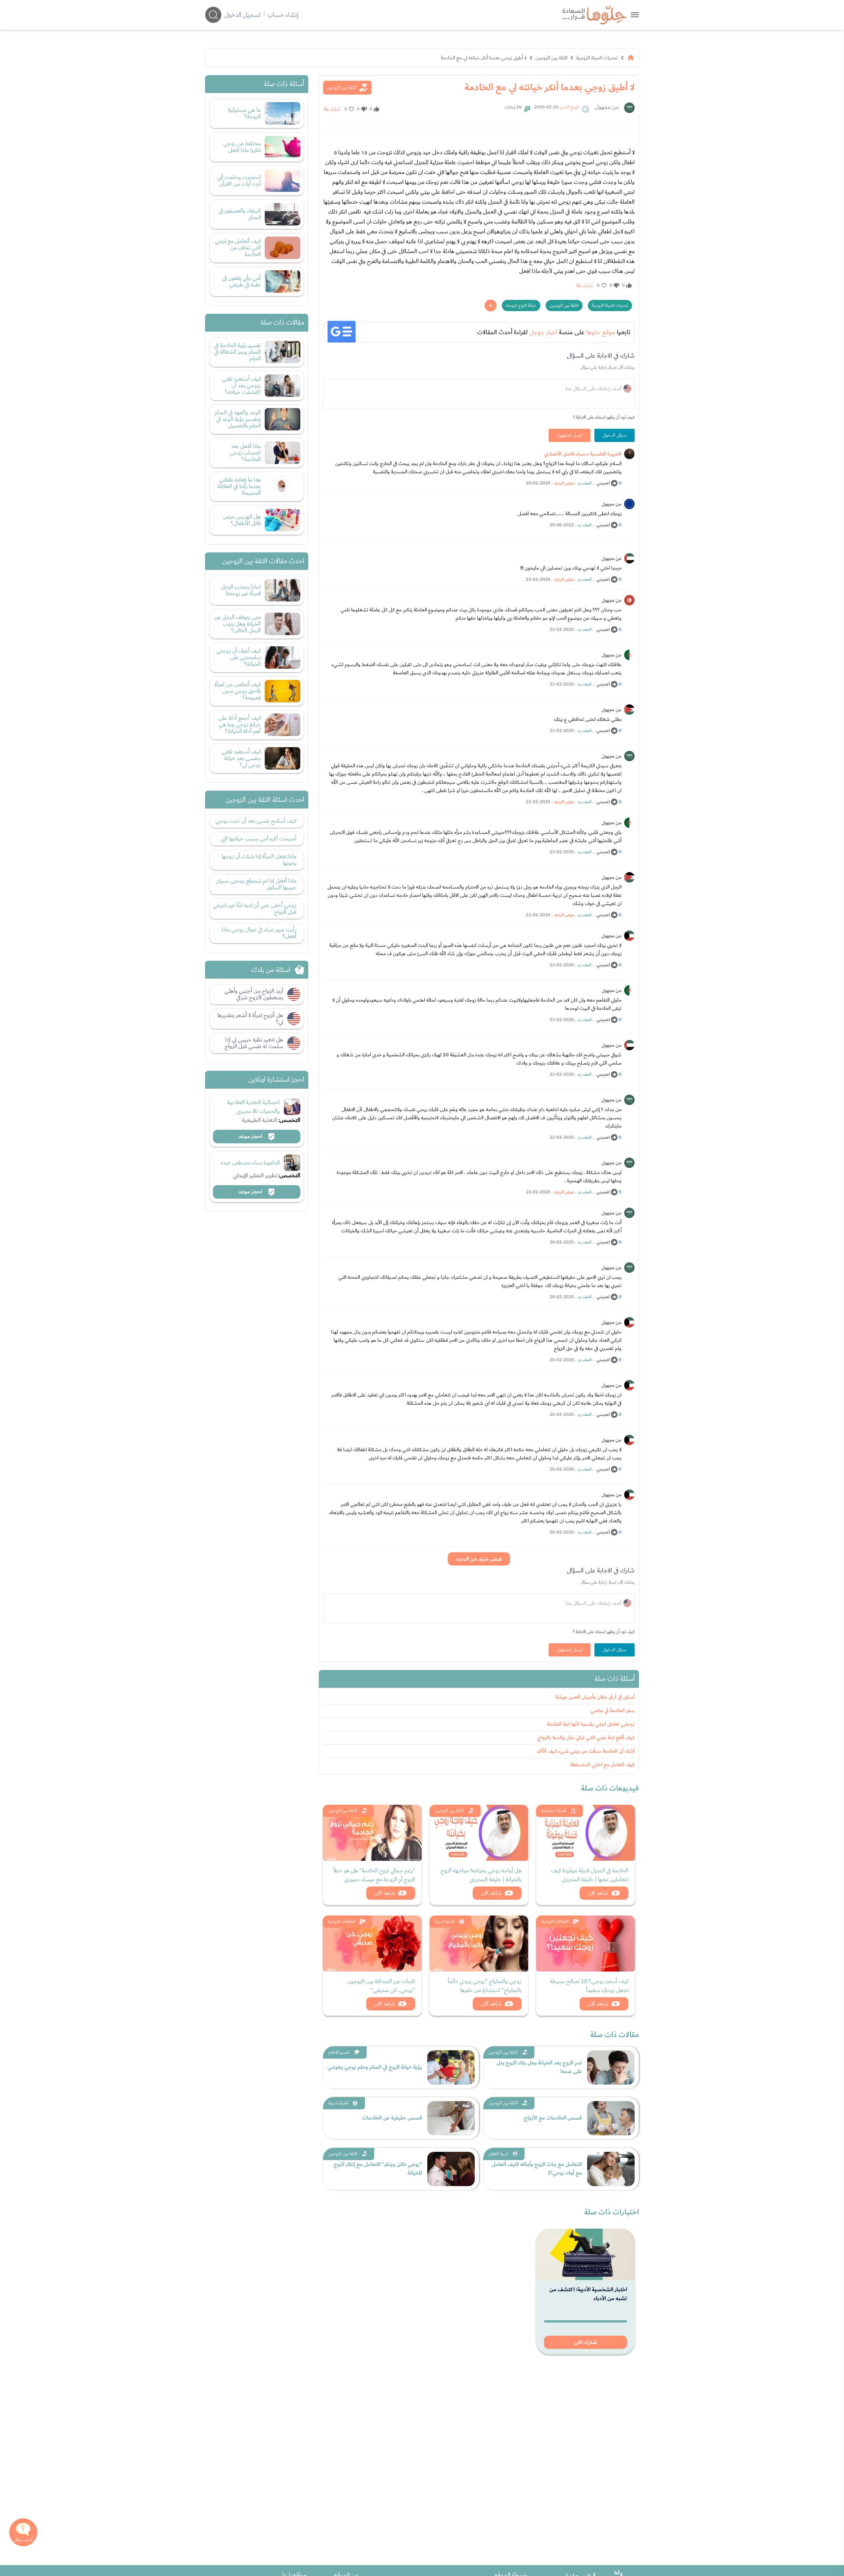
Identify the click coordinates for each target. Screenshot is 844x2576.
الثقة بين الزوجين (551, 58)
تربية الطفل (498, 2154)
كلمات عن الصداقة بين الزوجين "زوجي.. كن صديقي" (381, 1986)
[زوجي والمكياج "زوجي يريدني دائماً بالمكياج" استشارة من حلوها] (479, 1944)
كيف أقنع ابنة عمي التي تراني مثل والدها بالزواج (586, 1738)
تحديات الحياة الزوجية (597, 58)
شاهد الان (598, 1893)
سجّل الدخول (615, 435)
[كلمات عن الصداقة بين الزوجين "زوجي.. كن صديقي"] (372, 1944)
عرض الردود (564, 483)
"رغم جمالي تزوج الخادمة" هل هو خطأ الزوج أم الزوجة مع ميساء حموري (374, 1875)
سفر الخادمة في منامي (613, 1711)
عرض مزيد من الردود (479, 1559)
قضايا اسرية (445, 1921)
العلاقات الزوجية (555, 1921)
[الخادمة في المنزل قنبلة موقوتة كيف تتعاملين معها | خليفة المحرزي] (586, 1833)
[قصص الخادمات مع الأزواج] (611, 2118)
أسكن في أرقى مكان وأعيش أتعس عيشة (595, 1697)
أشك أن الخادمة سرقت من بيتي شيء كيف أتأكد (586, 1751)
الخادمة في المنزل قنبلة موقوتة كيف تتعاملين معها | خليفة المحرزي (590, 1875)
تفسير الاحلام (339, 2052)
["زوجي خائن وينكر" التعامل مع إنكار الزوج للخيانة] (451, 2169)
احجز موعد (251, 1136)
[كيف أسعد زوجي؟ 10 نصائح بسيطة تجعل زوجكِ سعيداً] (586, 1944)
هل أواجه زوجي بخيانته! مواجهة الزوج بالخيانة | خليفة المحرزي (481, 1875)
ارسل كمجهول (570, 435)
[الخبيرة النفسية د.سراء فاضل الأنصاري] (629, 454)
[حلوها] (635, 15)
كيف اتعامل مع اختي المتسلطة (603, 1765)
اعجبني (603, 483)
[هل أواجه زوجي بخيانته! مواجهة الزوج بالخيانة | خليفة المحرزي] (479, 1833)
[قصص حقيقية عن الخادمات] (451, 2118)
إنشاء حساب (283, 15)
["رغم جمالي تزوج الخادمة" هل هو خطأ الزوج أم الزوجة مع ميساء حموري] (372, 1833)
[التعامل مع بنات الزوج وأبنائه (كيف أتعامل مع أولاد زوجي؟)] (611, 2169)
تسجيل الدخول (242, 15)
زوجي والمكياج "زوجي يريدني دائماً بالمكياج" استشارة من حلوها (485, 1986)
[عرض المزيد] (491, 306)
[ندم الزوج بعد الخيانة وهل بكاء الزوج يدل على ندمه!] (611, 2067)
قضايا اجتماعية (554, 1811)
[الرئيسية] (631, 58)
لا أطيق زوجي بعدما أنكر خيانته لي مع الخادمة (484, 58)
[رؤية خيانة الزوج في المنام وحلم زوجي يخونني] (451, 2067)
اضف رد (585, 483)
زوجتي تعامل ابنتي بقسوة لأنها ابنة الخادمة (591, 1724)
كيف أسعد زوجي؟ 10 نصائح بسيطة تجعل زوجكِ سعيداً (589, 1986)
